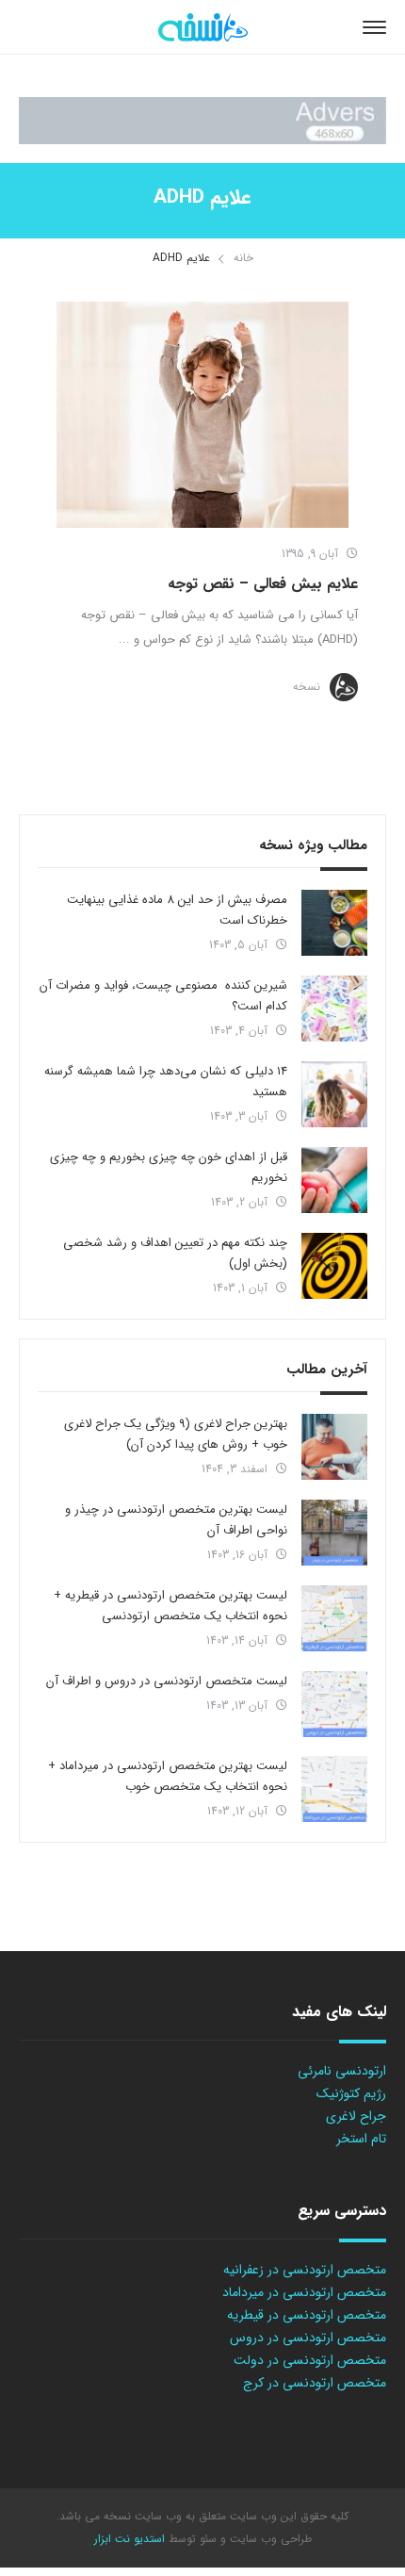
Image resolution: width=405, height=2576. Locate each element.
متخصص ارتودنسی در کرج (315, 2383)
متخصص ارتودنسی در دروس (308, 2338)
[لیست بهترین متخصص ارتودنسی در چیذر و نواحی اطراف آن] (334, 1533)
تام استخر (361, 2139)
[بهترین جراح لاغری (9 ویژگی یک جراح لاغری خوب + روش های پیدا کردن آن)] (334, 1447)
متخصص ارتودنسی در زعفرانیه (305, 2270)
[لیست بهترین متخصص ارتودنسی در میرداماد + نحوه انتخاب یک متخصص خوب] (334, 1789)
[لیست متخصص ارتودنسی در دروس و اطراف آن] (334, 1704)
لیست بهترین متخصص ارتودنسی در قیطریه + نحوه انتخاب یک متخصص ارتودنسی (170, 1606)
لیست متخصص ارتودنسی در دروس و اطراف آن (167, 1681)
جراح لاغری (356, 2116)
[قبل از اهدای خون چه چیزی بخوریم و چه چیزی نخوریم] (334, 1180)
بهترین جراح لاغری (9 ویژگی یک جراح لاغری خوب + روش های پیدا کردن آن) (176, 1434)
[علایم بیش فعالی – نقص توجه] (202, 415)
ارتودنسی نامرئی (342, 2071)
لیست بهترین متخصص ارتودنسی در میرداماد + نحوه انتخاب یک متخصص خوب (168, 1776)
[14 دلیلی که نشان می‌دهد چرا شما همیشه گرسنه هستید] (334, 1094)
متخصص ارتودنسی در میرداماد (304, 2292)
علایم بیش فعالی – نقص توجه (263, 584)
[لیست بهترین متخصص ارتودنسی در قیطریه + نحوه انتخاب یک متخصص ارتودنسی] (334, 1618)
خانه (243, 258)
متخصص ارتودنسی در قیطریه (307, 2315)
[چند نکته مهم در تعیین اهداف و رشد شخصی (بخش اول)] (334, 1266)
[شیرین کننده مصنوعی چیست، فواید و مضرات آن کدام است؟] (334, 1009)
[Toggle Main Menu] (374, 27)
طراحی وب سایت (269, 2539)
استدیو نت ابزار (130, 2539)
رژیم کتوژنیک (351, 2093)
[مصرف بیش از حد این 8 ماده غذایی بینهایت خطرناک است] (334, 923)
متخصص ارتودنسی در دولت (310, 2360)
